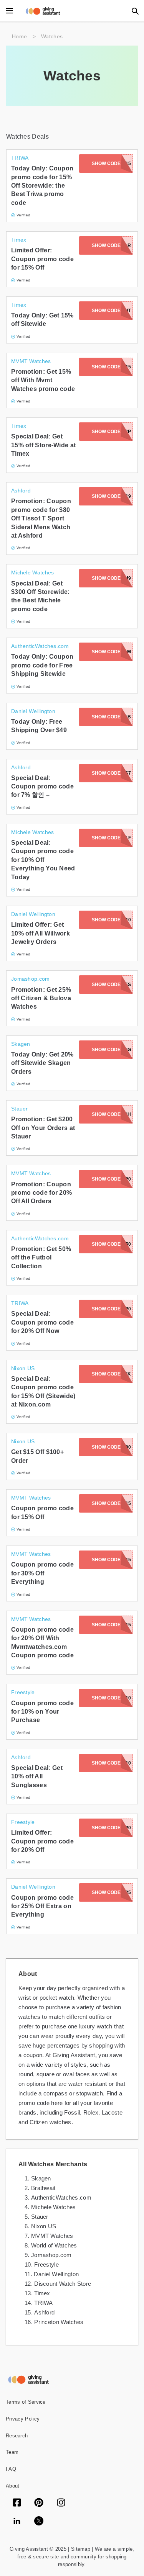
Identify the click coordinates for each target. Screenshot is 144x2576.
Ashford (44, 2312)
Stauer (40, 2217)
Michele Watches (54, 2207)
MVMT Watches (52, 2236)
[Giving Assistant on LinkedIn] (17, 2522)
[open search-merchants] (134, 11)
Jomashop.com (51, 2255)
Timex (42, 2293)
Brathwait (43, 2188)
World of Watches (54, 2245)
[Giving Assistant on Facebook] (17, 2503)
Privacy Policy (23, 2419)
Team (12, 2452)
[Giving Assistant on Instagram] (61, 2503)
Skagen (41, 2178)
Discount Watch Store (63, 2284)
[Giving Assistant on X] (39, 2522)
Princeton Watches (59, 2322)
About (13, 2486)
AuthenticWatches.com (61, 2197)
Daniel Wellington (56, 2274)
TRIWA (44, 2303)
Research (17, 2436)
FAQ (11, 2469)
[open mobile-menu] (10, 11)
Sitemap (80, 2549)
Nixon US (44, 2226)
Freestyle (46, 2264)
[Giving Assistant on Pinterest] (39, 2503)
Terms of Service (26, 2402)
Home (19, 36)
